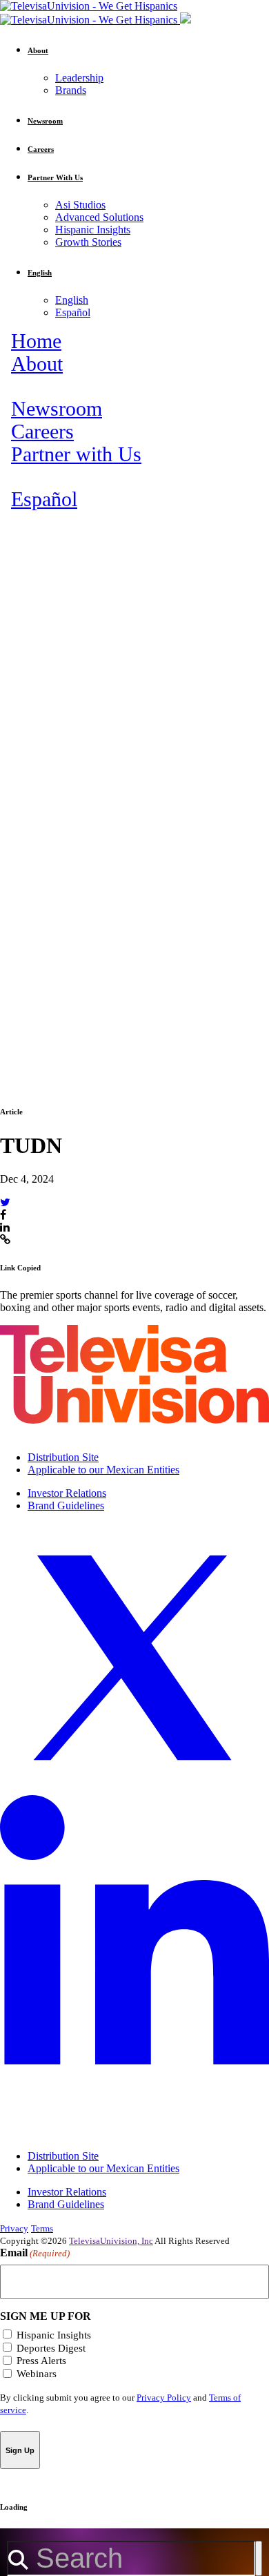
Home (36, 341)
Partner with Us (76, 454)
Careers (42, 432)
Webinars (37, 2374)
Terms (42, 2228)
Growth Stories (88, 242)
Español (73, 312)
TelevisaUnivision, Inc (111, 2241)
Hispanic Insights (93, 230)
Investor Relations (67, 1493)
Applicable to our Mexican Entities (103, 1470)
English (72, 300)
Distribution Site (63, 1457)
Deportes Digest (51, 2348)
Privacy (14, 2228)
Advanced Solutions (99, 217)
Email (35, 2253)
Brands (71, 90)
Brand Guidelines (66, 1505)
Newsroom (57, 409)
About (37, 364)
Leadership (79, 78)
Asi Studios (80, 205)
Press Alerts (41, 2361)
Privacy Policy (164, 2398)
